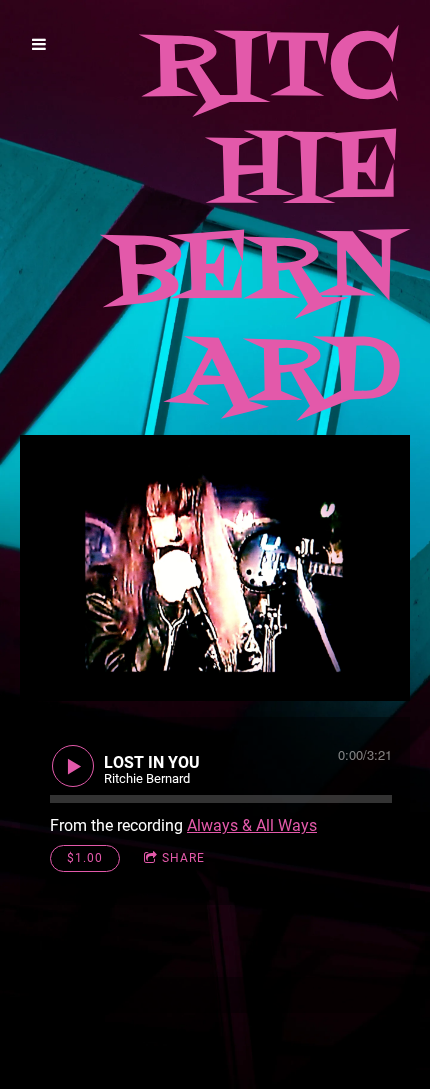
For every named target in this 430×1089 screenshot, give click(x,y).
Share (183, 858)
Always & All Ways (252, 825)
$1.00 (85, 858)
